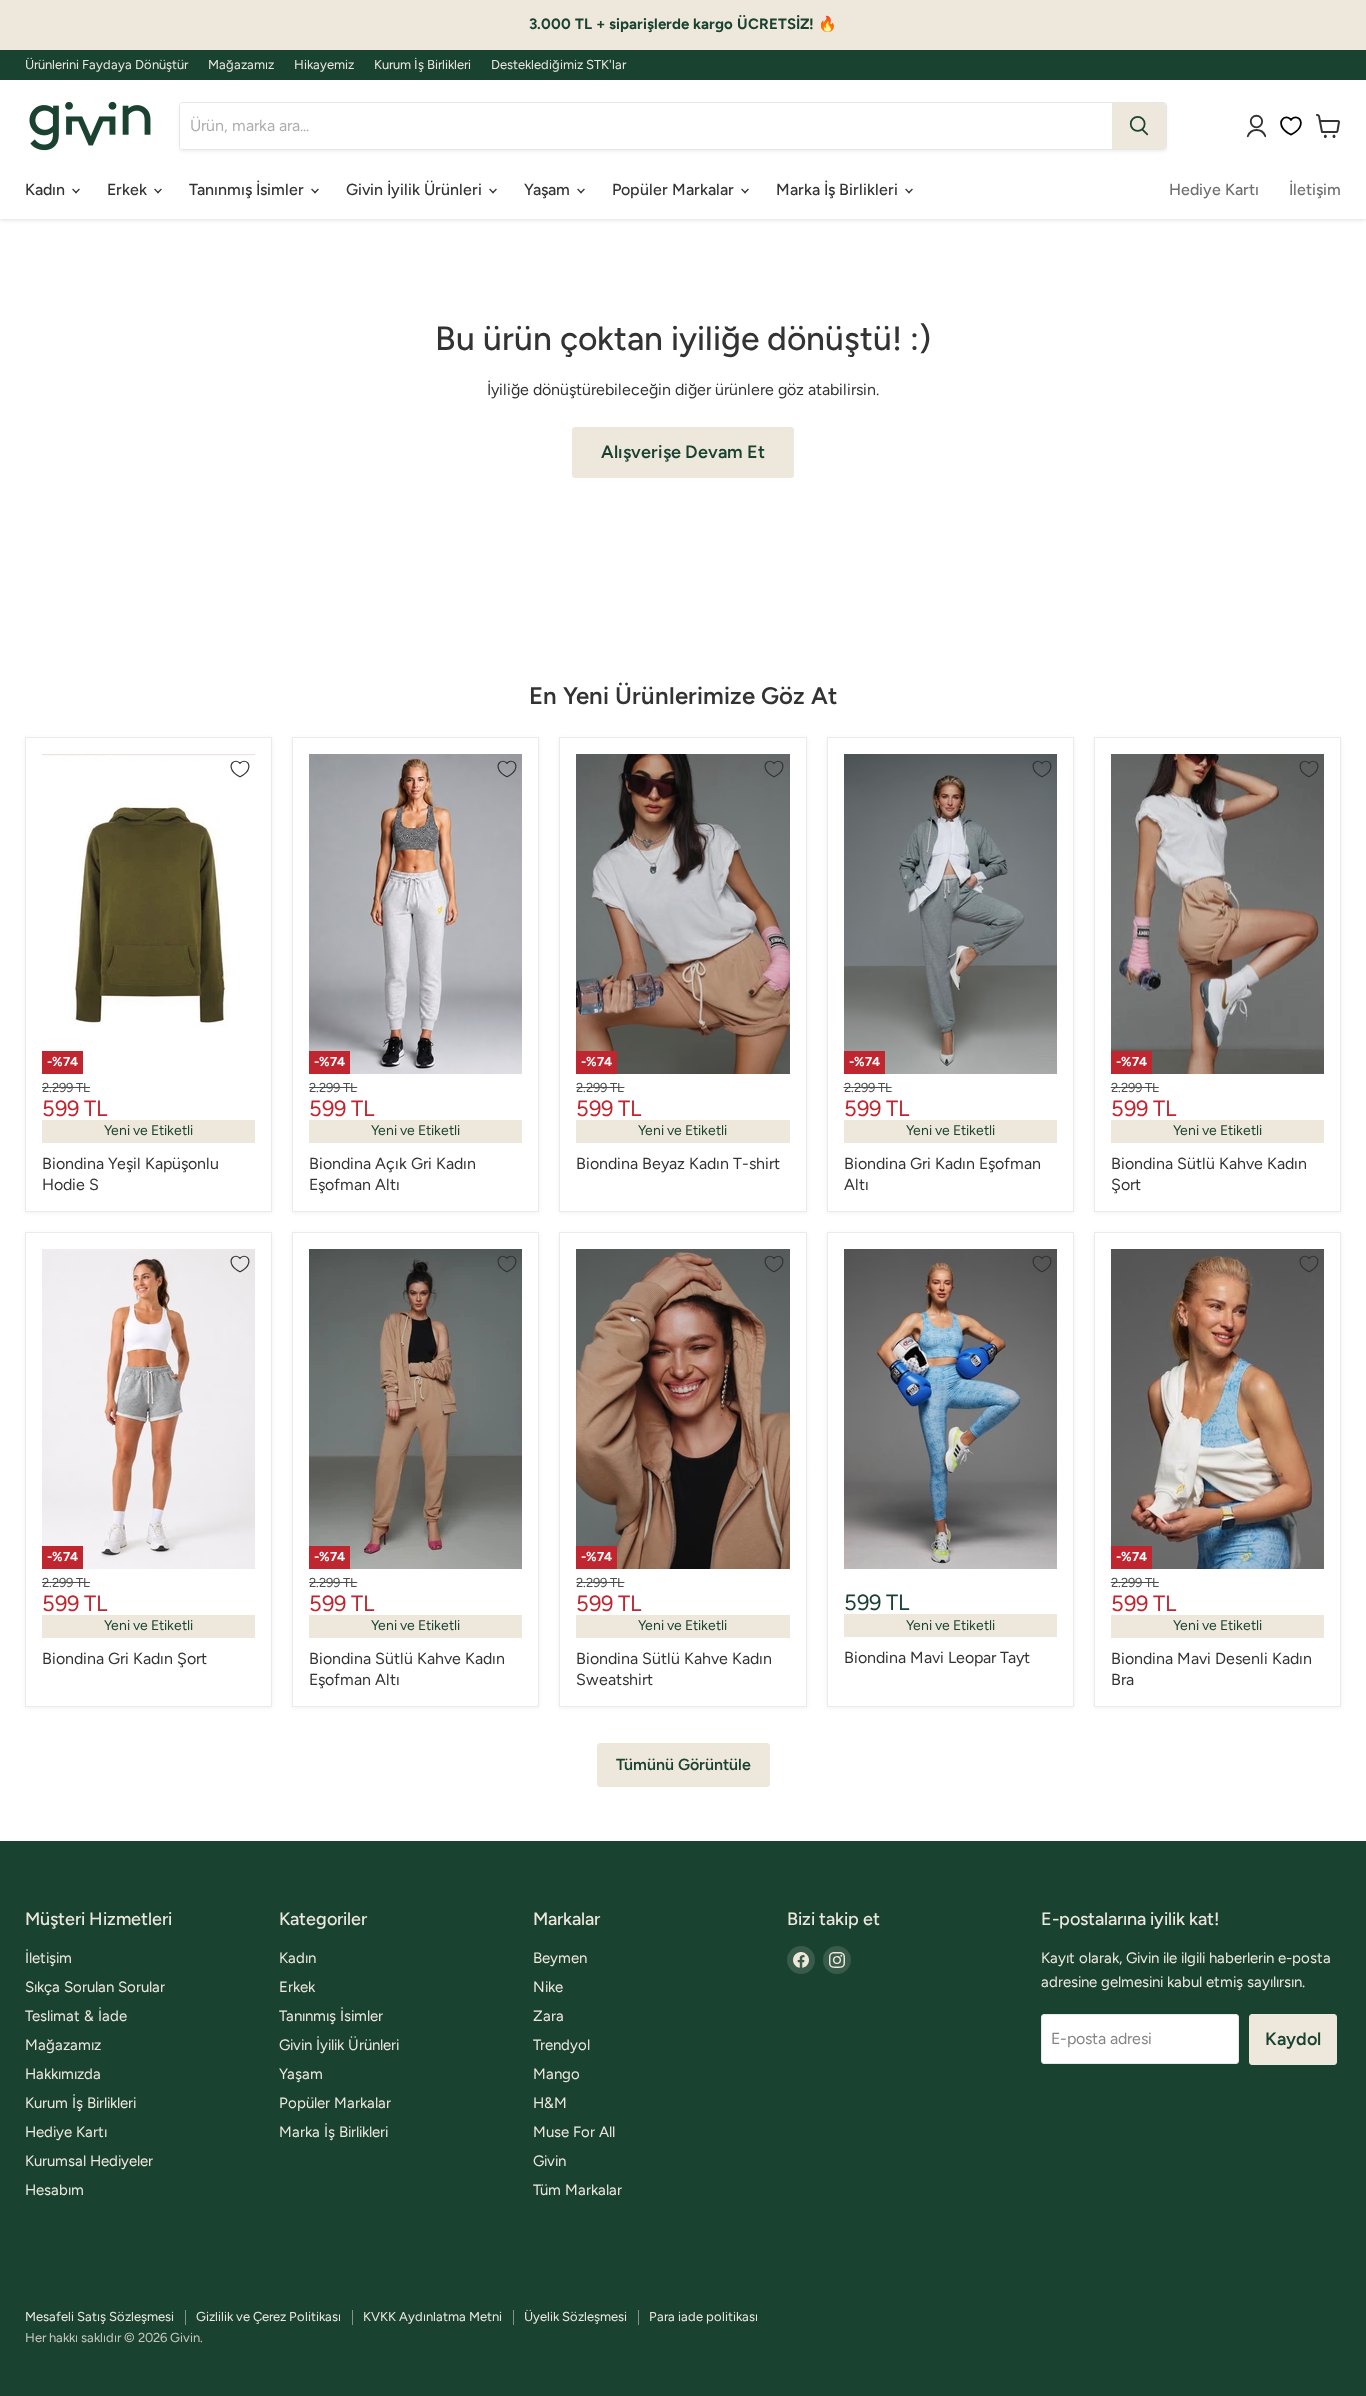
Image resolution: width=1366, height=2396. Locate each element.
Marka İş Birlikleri (839, 189)
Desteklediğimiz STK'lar (558, 65)
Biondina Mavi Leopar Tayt (937, 1657)
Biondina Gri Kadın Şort (124, 1658)
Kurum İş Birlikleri (422, 65)
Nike (548, 1987)
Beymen (560, 1958)
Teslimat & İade (76, 2016)
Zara (548, 2016)
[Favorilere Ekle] (240, 769)
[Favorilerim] (1291, 126)
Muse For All (574, 2132)
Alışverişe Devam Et (683, 452)
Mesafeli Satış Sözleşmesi (99, 2316)
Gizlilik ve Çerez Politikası (268, 2316)
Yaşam (549, 189)
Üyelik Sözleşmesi (575, 2316)
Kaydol (1293, 2039)
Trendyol (561, 2045)
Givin (549, 2161)
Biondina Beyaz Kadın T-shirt (678, 1163)
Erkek (129, 189)
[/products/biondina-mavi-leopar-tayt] (950, 1409)
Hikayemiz (324, 65)
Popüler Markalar (675, 189)
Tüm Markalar (577, 2190)
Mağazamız (241, 65)
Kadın (47, 189)
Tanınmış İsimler (248, 189)
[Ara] (1139, 126)
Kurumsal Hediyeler (89, 2161)
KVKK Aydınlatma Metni (432, 2316)
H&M (550, 2103)
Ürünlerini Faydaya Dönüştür (106, 65)
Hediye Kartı (1214, 189)
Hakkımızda (63, 2074)
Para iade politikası (703, 2316)
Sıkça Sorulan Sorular (95, 1987)
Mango (556, 2074)
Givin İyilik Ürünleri (416, 189)
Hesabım (54, 2190)
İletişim (1315, 189)
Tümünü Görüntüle (683, 1764)
